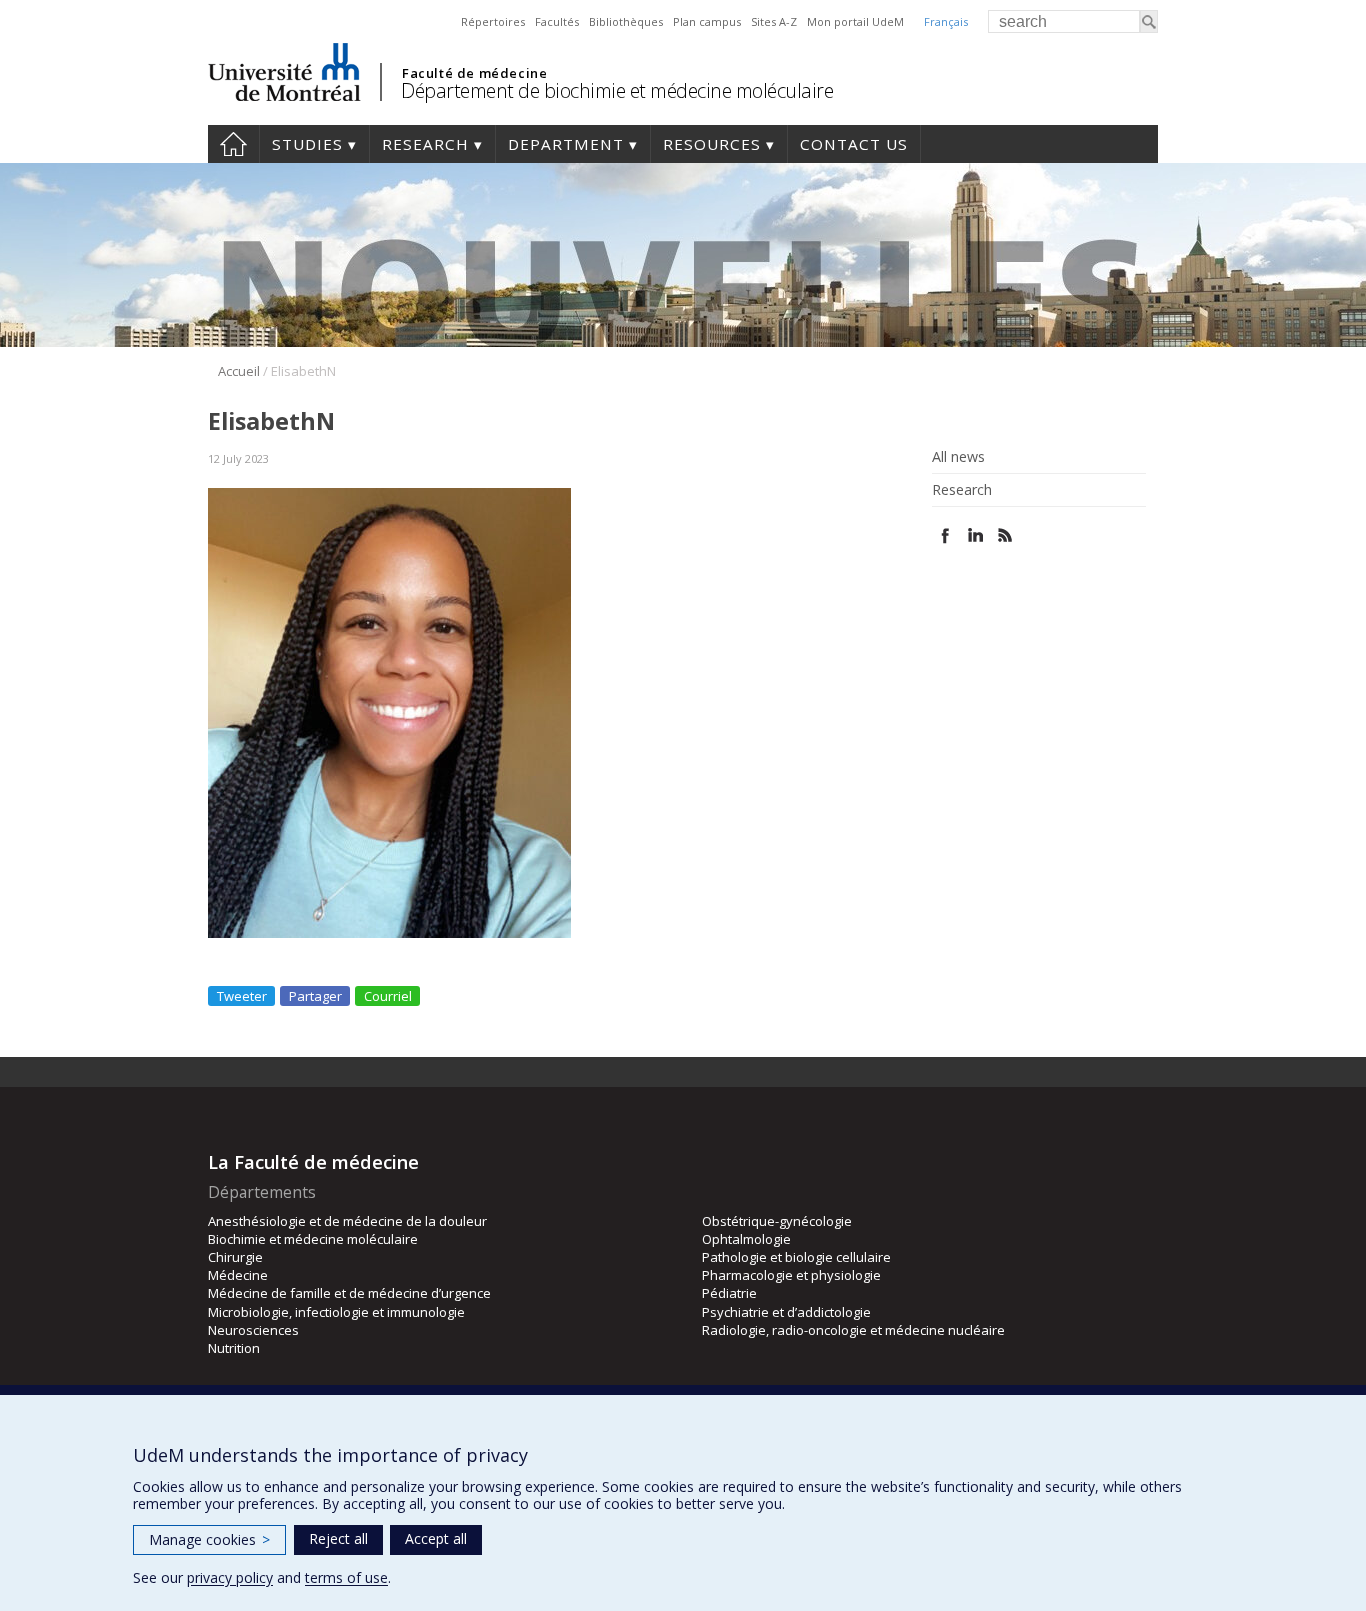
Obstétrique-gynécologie (777, 1221)
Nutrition (234, 1348)
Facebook (945, 535)
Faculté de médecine (474, 73)
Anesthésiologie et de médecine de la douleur (347, 1221)
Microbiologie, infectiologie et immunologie (336, 1312)
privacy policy (230, 1577)
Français (946, 21)
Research (425, 144)
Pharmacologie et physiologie (791, 1275)
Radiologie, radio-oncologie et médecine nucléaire (853, 1330)
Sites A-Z (774, 21)
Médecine (238, 1275)
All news (958, 457)
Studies (307, 144)
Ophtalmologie (746, 1239)
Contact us (854, 144)
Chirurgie (235, 1257)
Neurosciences (253, 1330)
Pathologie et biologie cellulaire (796, 1257)
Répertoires (493, 21)
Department (566, 144)
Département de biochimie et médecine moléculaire (617, 90)
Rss (1005, 535)
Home (233, 144)
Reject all (338, 1538)
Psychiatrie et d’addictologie (786, 1312)
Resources (712, 144)
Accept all (436, 1538)
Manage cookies (209, 1539)
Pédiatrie (729, 1293)
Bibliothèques (626, 21)
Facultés (557, 21)
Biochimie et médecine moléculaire (313, 1239)
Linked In (975, 535)
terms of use (346, 1577)
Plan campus (707, 21)
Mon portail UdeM (855, 21)
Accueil (239, 371)
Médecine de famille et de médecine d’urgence (349, 1293)
